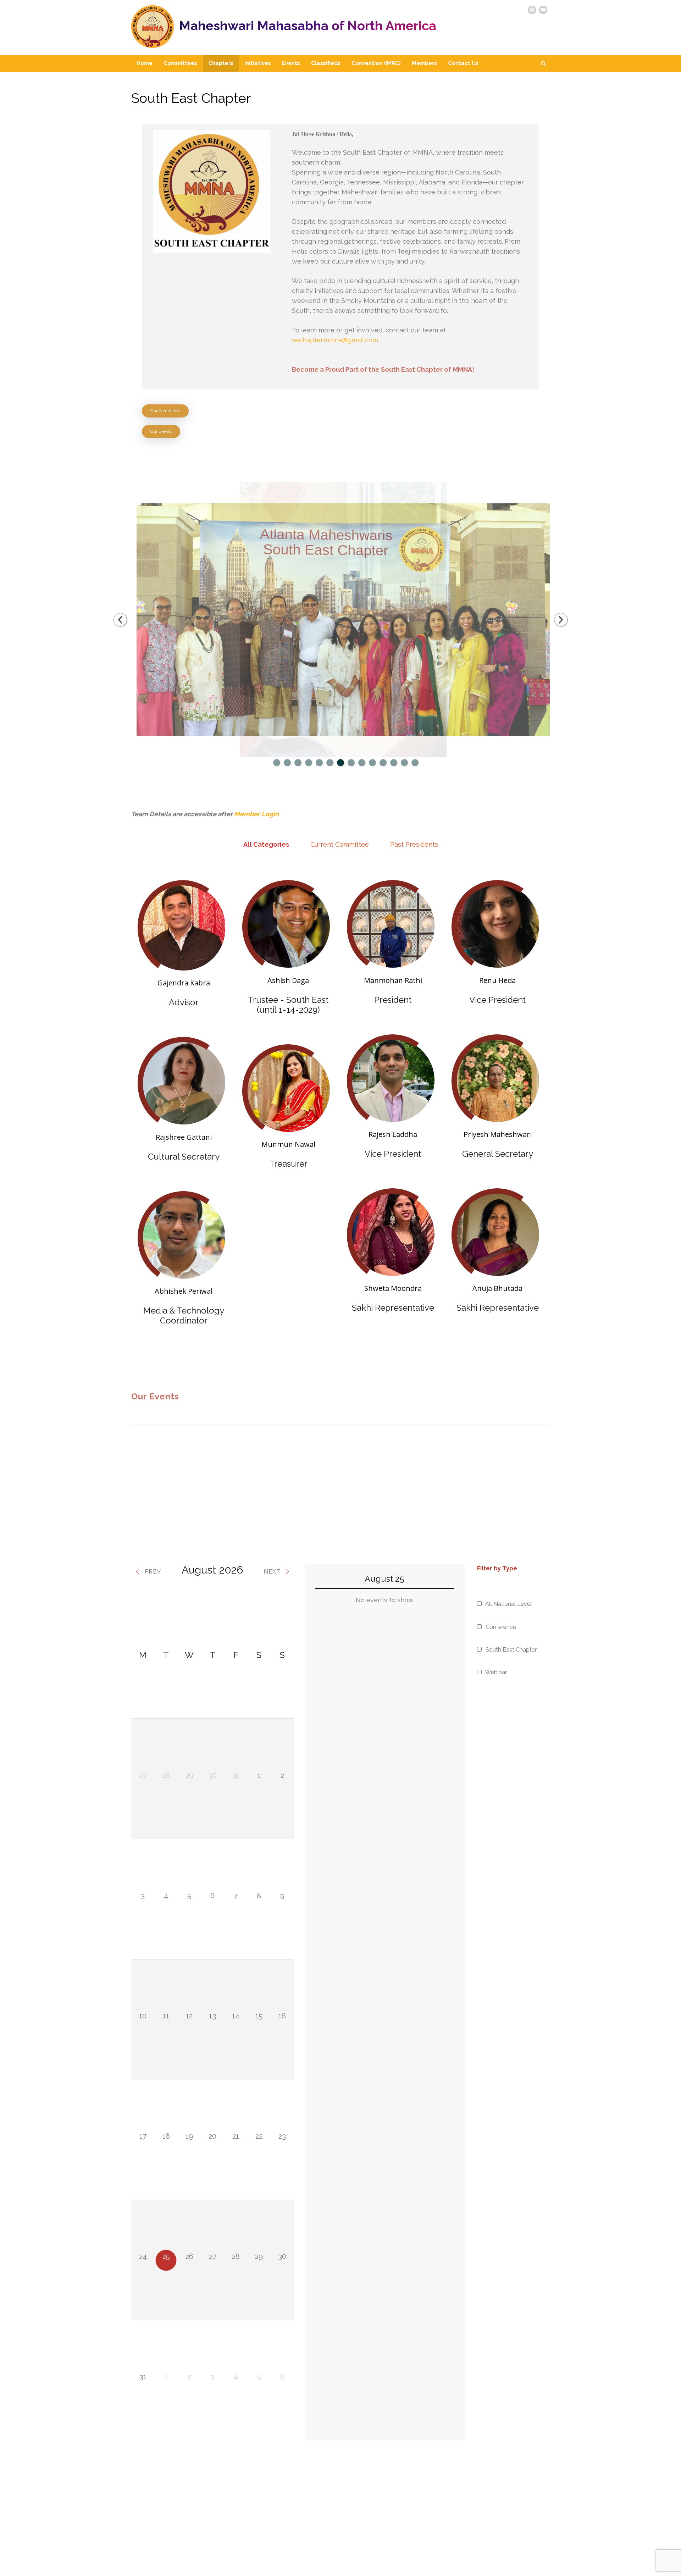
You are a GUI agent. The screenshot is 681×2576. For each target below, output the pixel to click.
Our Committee (165, 411)
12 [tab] (394, 763)
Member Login (256, 814)
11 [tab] (383, 763)
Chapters (221, 63)
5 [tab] (319, 763)
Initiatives (258, 63)
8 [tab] (351, 763)
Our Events (161, 431)
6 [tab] (330, 763)
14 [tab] (415, 763)
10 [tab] (372, 763)
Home (145, 63)
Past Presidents (414, 844)
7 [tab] (340, 763)
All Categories (266, 844)
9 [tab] (362, 763)
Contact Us (463, 63)
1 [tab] (277, 763)
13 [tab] (404, 763)
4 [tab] (309, 763)
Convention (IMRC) (376, 63)
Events (291, 63)
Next (561, 620)
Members (424, 63)
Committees (180, 63)
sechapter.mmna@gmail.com (335, 340)
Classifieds (326, 63)
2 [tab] (287, 763)
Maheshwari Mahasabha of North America (308, 26)
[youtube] (543, 10)
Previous (120, 620)
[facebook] (532, 10)
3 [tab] (298, 763)
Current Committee (340, 844)
